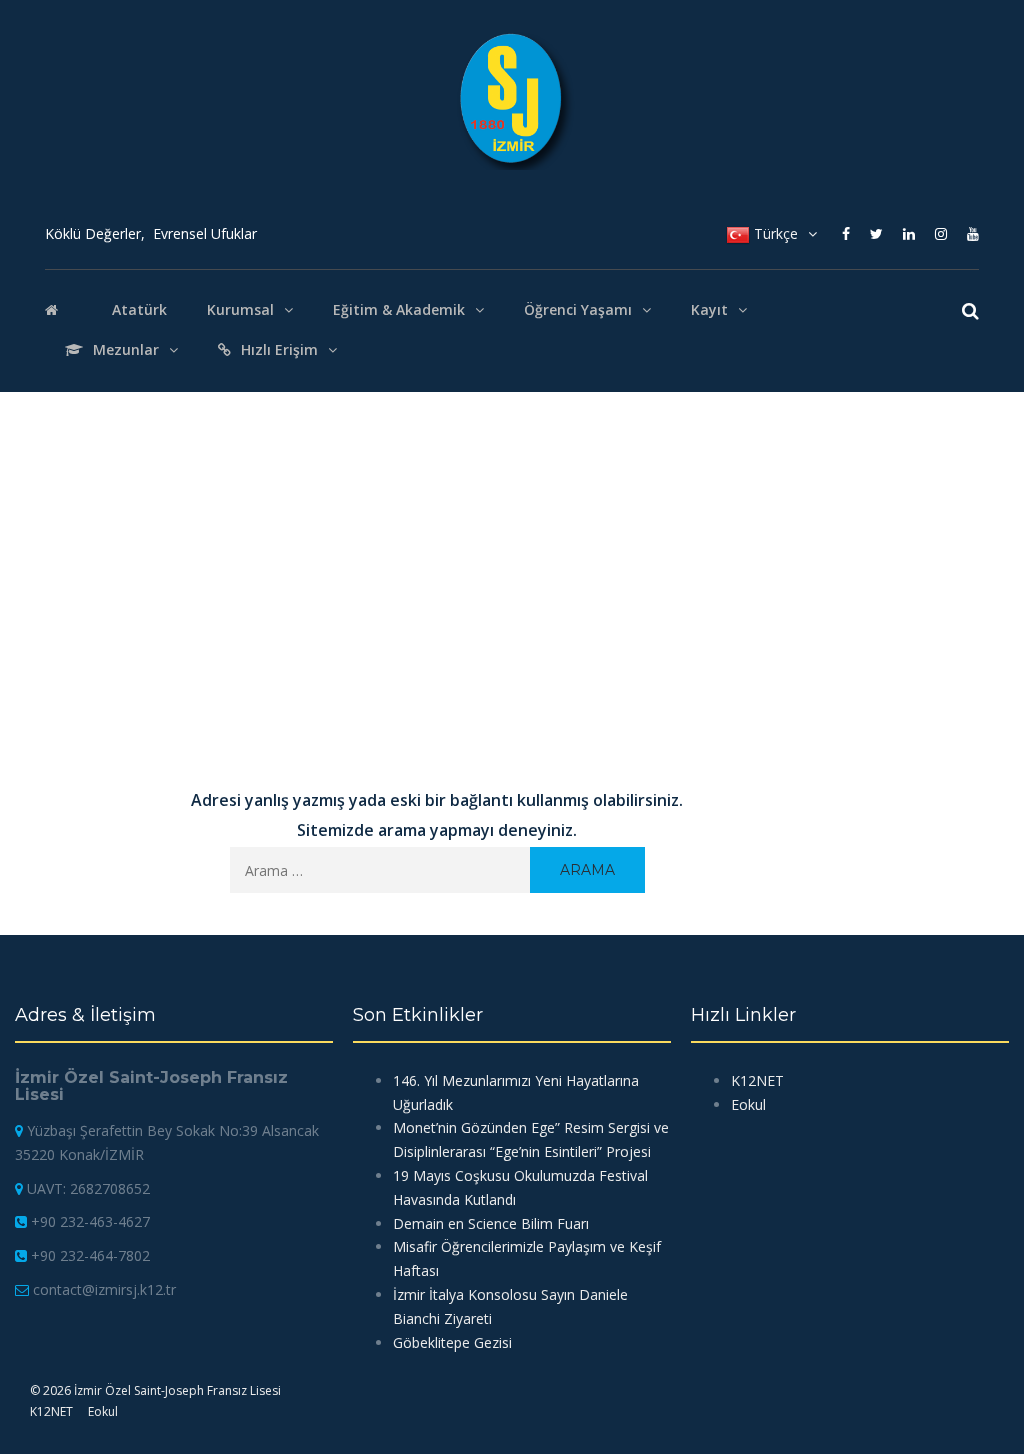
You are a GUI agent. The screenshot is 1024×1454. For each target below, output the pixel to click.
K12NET (51, 1411)
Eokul (103, 1411)
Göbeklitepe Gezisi (452, 1342)
